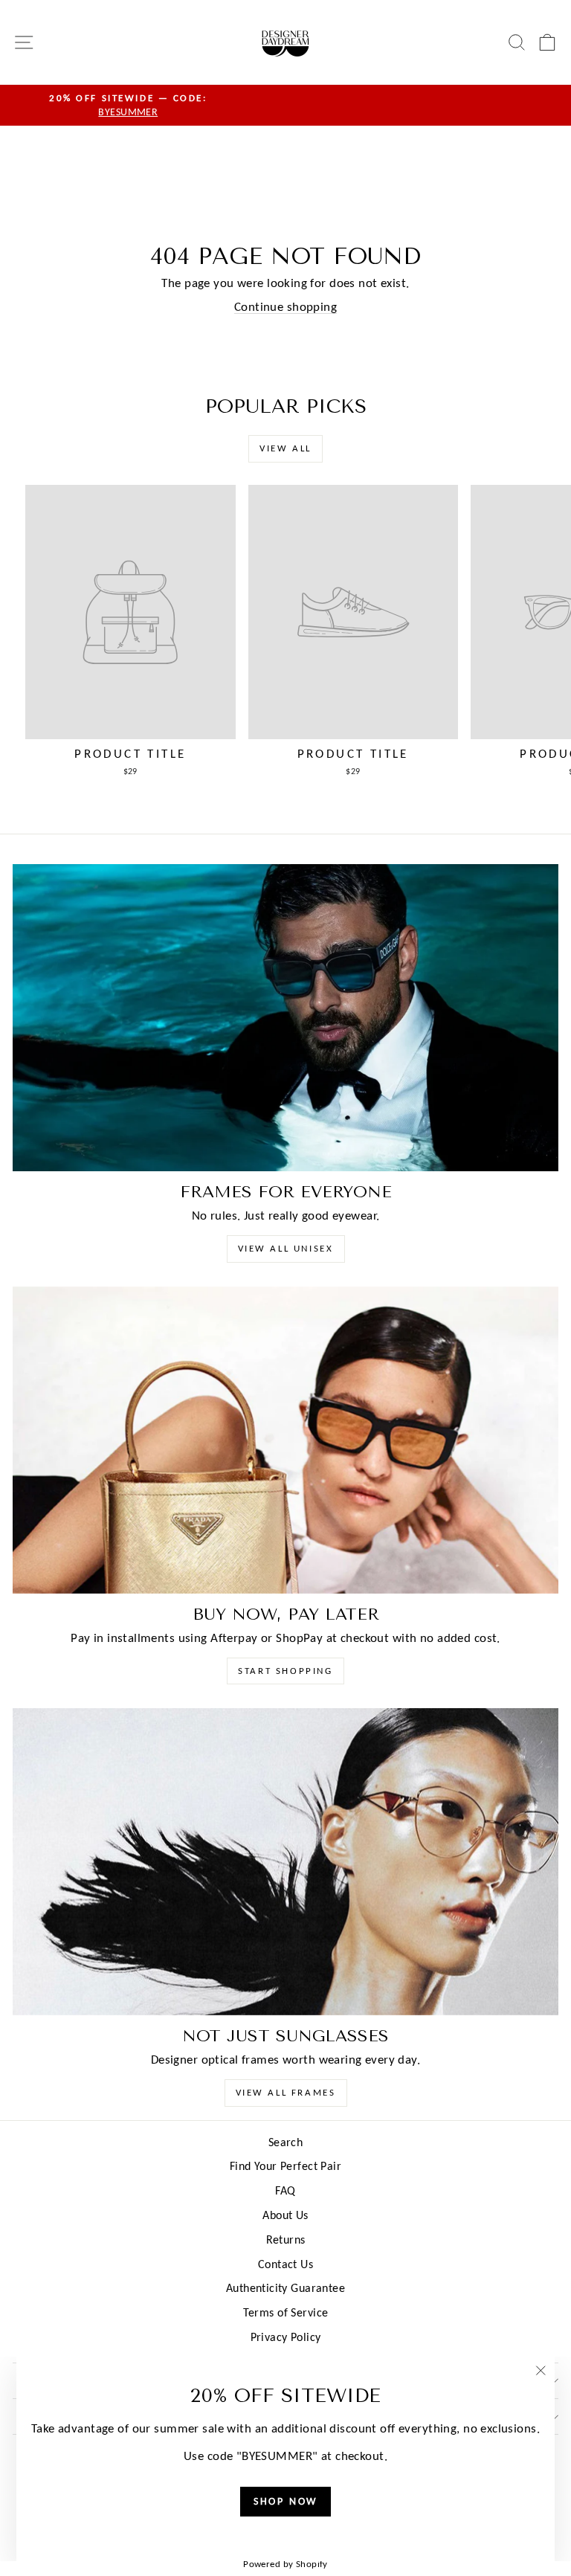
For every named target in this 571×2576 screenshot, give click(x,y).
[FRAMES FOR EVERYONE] (285, 1018)
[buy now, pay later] (285, 1440)
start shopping (285, 1671)
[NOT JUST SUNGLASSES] (285, 1862)
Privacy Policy (286, 2337)
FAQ (285, 2190)
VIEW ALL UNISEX (286, 1248)
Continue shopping (285, 307)
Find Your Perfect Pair (285, 2166)
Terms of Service (286, 2312)
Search (286, 2142)
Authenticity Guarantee (285, 2288)
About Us (285, 2215)
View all (285, 448)
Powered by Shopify (285, 2564)
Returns (286, 2239)
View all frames (286, 2092)
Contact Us (285, 2264)
